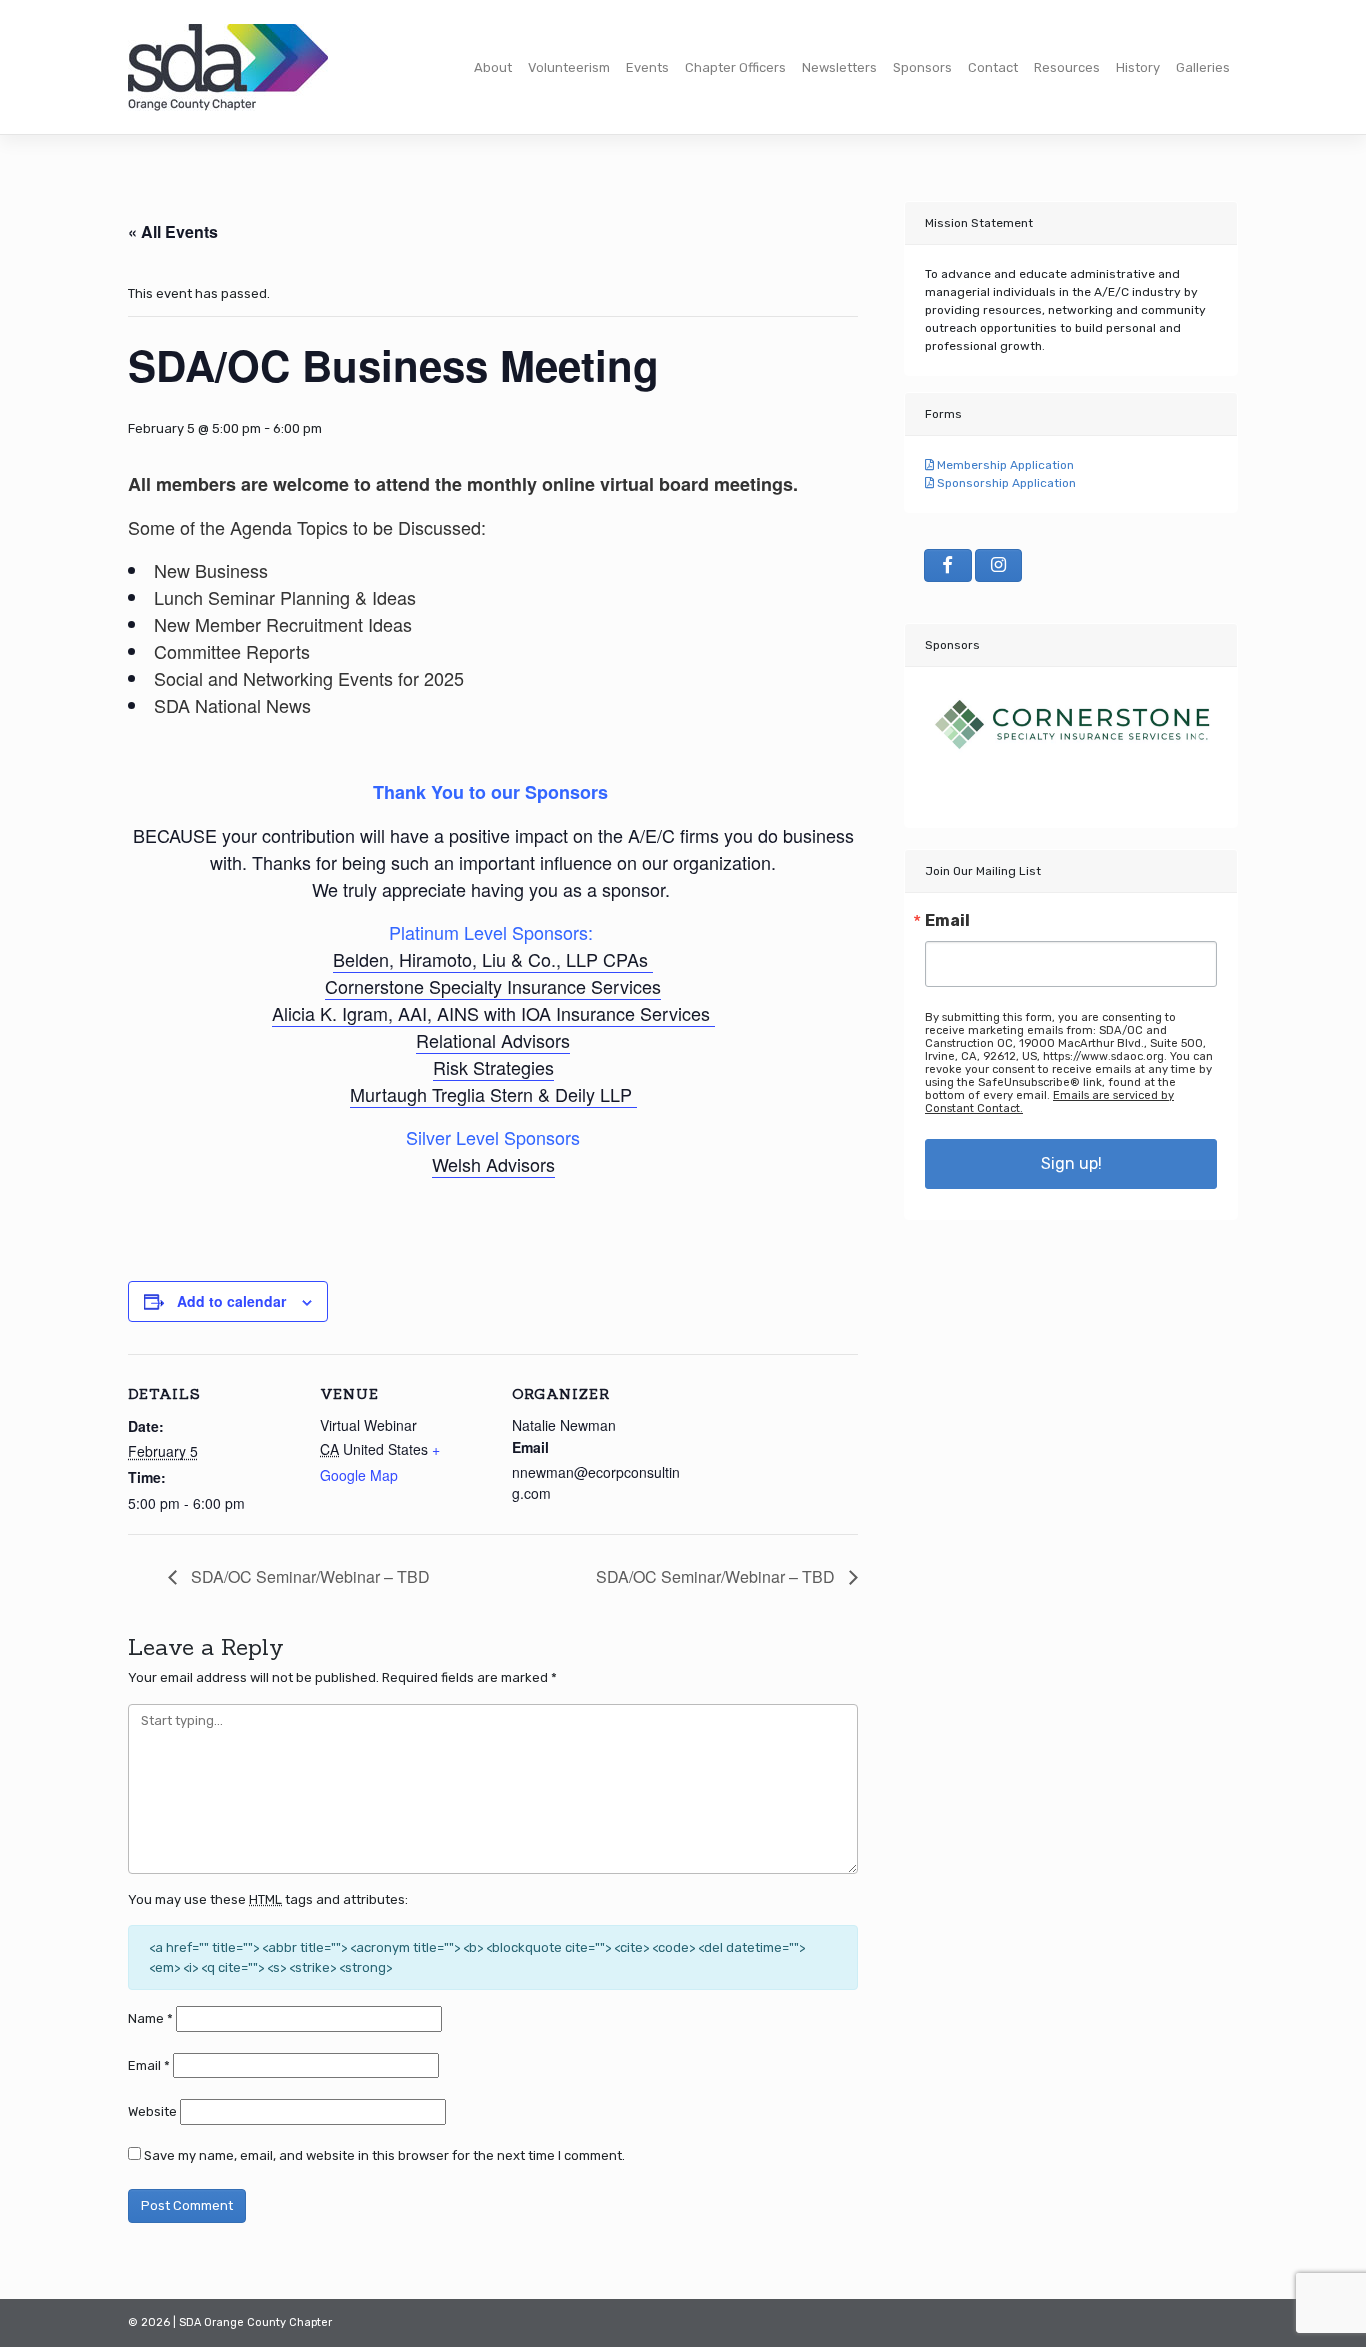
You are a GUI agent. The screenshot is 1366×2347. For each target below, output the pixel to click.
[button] (947, 737)
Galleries (1203, 67)
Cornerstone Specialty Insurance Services (493, 986)
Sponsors (922, 67)
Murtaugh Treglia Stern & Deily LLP (493, 1094)
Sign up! (1071, 1163)
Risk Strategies (493, 1067)
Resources (1067, 67)
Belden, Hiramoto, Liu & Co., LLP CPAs (493, 959)
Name (150, 2018)
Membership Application (1004, 465)
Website (152, 2111)
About (493, 67)
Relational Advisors (493, 1040)
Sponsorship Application (1005, 483)
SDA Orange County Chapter (255, 2322)
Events (647, 67)
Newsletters (839, 67)
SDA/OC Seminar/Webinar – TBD (308, 1576)
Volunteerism (569, 67)
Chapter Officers (735, 67)
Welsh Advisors (493, 1164)
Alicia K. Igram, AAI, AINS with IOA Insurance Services (493, 1013)
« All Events (173, 231)
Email (149, 2065)
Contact (993, 67)
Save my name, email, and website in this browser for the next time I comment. (384, 2155)
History (1138, 67)
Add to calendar (231, 1301)
